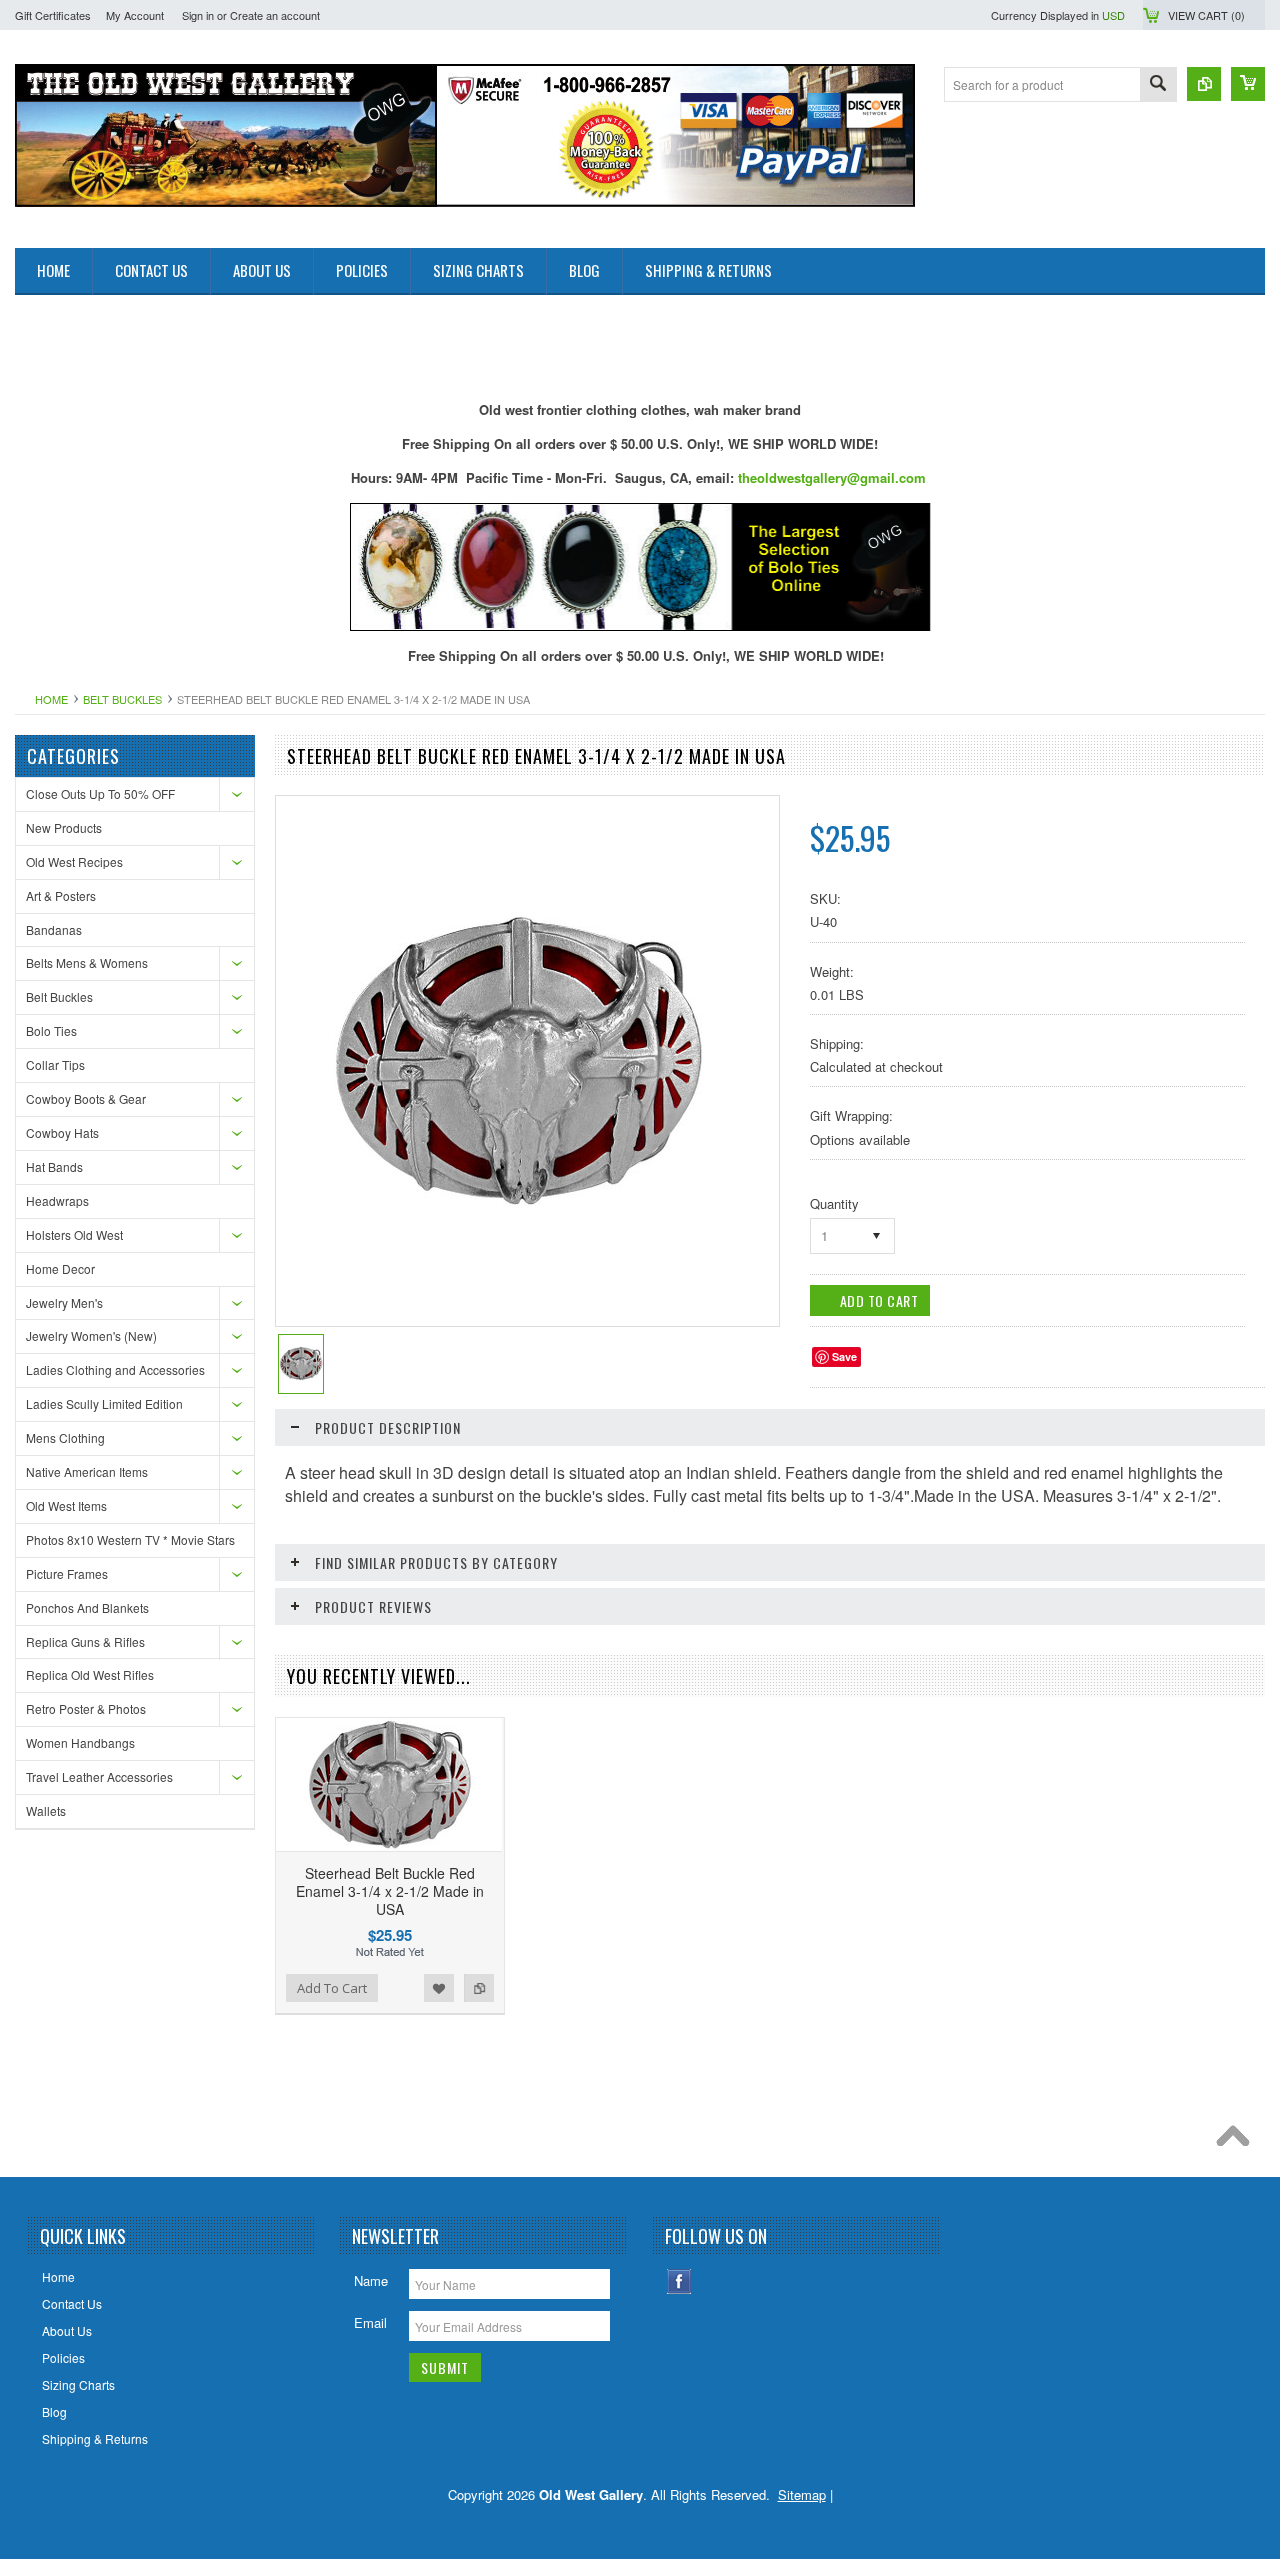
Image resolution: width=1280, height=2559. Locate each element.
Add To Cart (332, 1988)
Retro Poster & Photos (86, 1708)
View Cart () (1206, 15)
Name (371, 2280)
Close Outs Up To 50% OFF (100, 793)
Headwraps (57, 1200)
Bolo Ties (51, 1030)
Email (370, 2322)
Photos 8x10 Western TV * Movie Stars (130, 1539)
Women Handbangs (80, 1742)
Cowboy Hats (62, 1132)
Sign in (198, 15)
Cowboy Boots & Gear (86, 1098)
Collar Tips (55, 1064)
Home (51, 699)
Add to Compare (479, 1988)
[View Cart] (1248, 84)
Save (844, 1356)
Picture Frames (67, 1573)
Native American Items (87, 1471)
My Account (135, 15)
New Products (64, 827)
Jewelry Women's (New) (91, 1335)
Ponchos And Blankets (87, 1607)
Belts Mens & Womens (87, 962)
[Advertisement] (379, 340)
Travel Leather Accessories (99, 1776)
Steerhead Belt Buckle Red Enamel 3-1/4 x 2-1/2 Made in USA (390, 1891)
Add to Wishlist (439, 1988)
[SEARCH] (1158, 85)
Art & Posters (61, 895)
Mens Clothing (65, 1437)
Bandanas (54, 929)
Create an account (275, 15)
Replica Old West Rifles (90, 1674)
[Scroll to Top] (1238, 2141)
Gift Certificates (53, 15)
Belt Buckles (122, 699)
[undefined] (517, 1205)
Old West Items (66, 1505)
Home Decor (60, 1268)
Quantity (834, 1203)
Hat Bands (54, 1166)
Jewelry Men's (64, 1302)
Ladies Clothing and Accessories (115, 1369)
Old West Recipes (74, 861)
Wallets (46, 1810)
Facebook (679, 2281)
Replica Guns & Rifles (85, 1641)
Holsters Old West (74, 1234)
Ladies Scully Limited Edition (104, 1403)
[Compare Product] (1204, 84)
